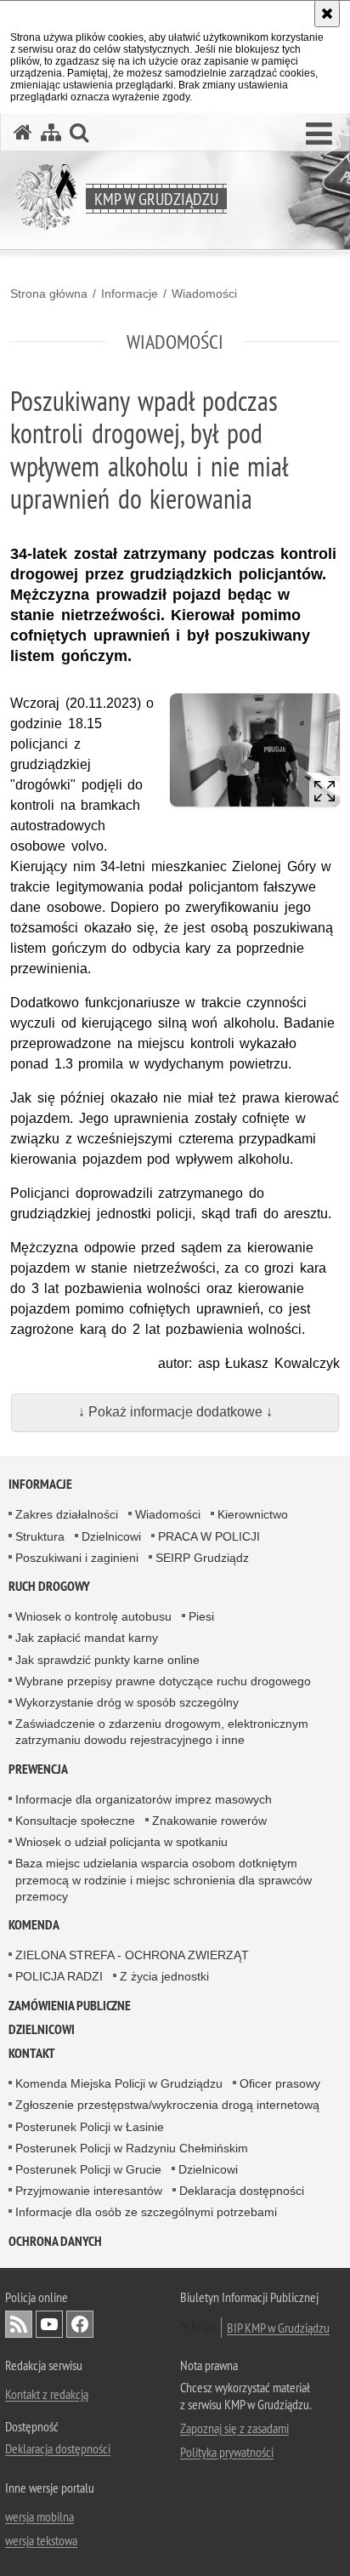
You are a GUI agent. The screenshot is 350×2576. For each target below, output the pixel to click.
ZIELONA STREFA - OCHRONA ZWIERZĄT (132, 1955)
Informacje (130, 294)
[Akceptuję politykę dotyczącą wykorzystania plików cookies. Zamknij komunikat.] (327, 14)
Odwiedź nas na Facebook (80, 2324)
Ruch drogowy (49, 1586)
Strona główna (49, 294)
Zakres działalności (67, 1514)
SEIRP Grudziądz (202, 1558)
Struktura (40, 1536)
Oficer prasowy (280, 2083)
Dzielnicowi (111, 1536)
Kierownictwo (253, 1514)
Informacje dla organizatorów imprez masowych (144, 1799)
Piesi (201, 1616)
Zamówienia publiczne (70, 2006)
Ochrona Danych (55, 2241)
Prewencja (38, 1769)
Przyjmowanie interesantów (89, 2191)
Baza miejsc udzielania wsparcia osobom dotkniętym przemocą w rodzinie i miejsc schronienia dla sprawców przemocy (164, 1879)
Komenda (34, 1925)
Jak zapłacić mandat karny (87, 1638)
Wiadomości (204, 294)
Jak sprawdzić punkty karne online (107, 1660)
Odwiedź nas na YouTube (49, 2324)
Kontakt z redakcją (47, 2394)
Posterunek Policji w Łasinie (90, 2127)
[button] (319, 134)
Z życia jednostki (164, 1976)
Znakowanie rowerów (209, 1821)
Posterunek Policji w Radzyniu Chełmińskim (132, 2148)
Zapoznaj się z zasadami (234, 2428)
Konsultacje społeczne (75, 1821)
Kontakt (32, 2053)
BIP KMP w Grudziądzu (278, 2328)
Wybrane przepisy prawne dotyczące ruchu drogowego (163, 1681)
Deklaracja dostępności (242, 2191)
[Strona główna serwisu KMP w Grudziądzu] (23, 132)
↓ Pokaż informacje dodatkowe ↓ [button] (175, 1412)
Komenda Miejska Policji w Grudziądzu (119, 2083)
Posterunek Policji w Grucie (88, 2169)
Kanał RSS (19, 2324)
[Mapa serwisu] (51, 132)
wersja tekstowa (41, 2540)
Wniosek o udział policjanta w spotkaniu (121, 1842)
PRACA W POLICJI (209, 1536)
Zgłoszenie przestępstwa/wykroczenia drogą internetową (167, 2105)
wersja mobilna (40, 2516)
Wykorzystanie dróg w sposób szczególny (127, 1702)
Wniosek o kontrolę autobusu (93, 1616)
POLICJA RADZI (59, 1976)
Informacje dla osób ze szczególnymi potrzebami (146, 2212)
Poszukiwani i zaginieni (77, 1558)
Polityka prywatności (227, 2452)
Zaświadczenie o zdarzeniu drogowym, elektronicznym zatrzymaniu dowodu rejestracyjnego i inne (162, 1732)
